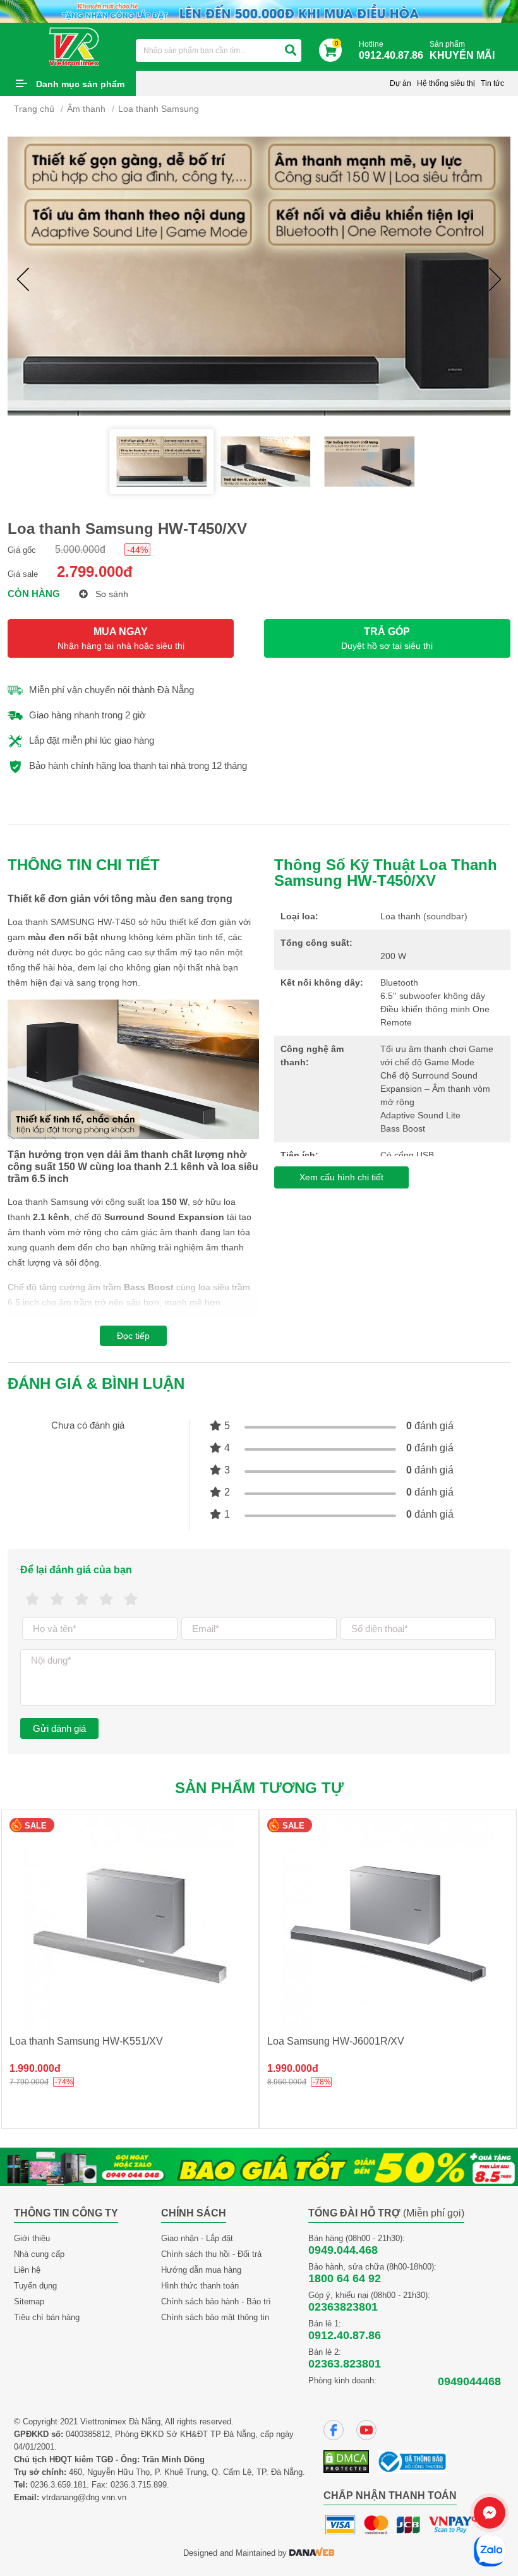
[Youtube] (366, 2430)
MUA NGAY (121, 638)
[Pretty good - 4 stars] (106, 1599)
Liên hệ (27, 2270)
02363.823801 (345, 2364)
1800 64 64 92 (345, 2278)
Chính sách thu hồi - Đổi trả (211, 2254)
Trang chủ (34, 109)
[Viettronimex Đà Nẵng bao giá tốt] (259, 2166)
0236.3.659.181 (58, 2485)
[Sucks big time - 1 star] (33, 1599)
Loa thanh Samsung (159, 109)
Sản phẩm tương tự (259, 1788)
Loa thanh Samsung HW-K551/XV (86, 2041)
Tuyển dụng (35, 2286)
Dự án (401, 83)
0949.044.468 (343, 2250)
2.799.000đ (95, 571)
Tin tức (492, 83)
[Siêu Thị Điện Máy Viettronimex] (75, 46)
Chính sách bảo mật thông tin (215, 2317)
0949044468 (469, 2381)
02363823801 (343, 2307)
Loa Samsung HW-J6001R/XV (336, 2041)
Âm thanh (86, 109)
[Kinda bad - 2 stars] (57, 1599)
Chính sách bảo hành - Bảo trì (216, 2301)
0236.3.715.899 (139, 2485)
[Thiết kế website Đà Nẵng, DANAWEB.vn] (312, 2553)
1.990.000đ (35, 2068)
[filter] (291, 51)
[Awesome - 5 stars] (131, 1599)
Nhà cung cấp (39, 2254)
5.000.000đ (80, 549)
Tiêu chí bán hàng (47, 2317)
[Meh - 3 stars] (82, 1599)
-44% (137, 550)
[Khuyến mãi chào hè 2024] (259, 10)
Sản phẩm (462, 50)
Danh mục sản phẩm (80, 84)
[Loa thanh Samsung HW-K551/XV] (130, 1924)
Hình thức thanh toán (200, 2286)
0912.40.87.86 (345, 2335)
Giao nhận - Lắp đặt (197, 2238)
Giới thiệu (32, 2238)
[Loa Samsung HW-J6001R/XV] (388, 1924)
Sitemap (29, 2301)
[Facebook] (334, 2430)
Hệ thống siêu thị (446, 83)
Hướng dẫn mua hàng (201, 2270)
